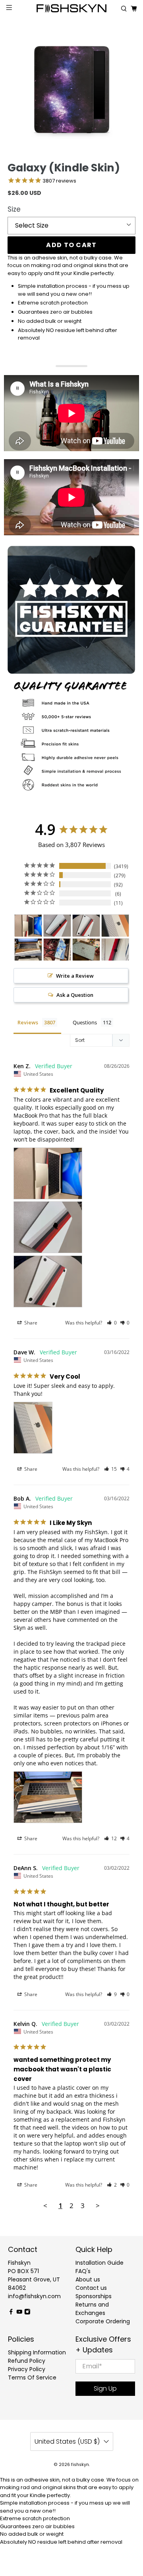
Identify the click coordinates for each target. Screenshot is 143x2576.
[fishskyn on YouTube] (19, 2313)
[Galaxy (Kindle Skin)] (71, 90)
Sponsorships (94, 2296)
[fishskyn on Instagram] (27, 2313)
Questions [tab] (85, 1022)
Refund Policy (27, 2361)
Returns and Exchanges (92, 2309)
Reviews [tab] (28, 1022)
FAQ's (83, 2271)
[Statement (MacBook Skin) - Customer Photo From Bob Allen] (28, 950)
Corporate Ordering (103, 2321)
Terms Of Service (32, 2378)
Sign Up (105, 2388)
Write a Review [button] (75, 976)
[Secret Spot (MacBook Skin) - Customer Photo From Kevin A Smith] (86, 950)
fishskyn (80, 2465)
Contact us (91, 2288)
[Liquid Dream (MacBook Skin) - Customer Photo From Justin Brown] (57, 950)
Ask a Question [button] (75, 995)
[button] (112, 1323)
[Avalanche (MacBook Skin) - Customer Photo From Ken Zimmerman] (28, 926)
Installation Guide (100, 2263)
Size (14, 209)
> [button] (98, 2206)
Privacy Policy (27, 2369)
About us (88, 2279)
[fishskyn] (71, 9)
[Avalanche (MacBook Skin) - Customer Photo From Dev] (115, 950)
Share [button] (30, 1323)
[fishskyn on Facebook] (11, 2313)
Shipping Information (37, 2352)
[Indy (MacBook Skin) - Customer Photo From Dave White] (115, 926)
